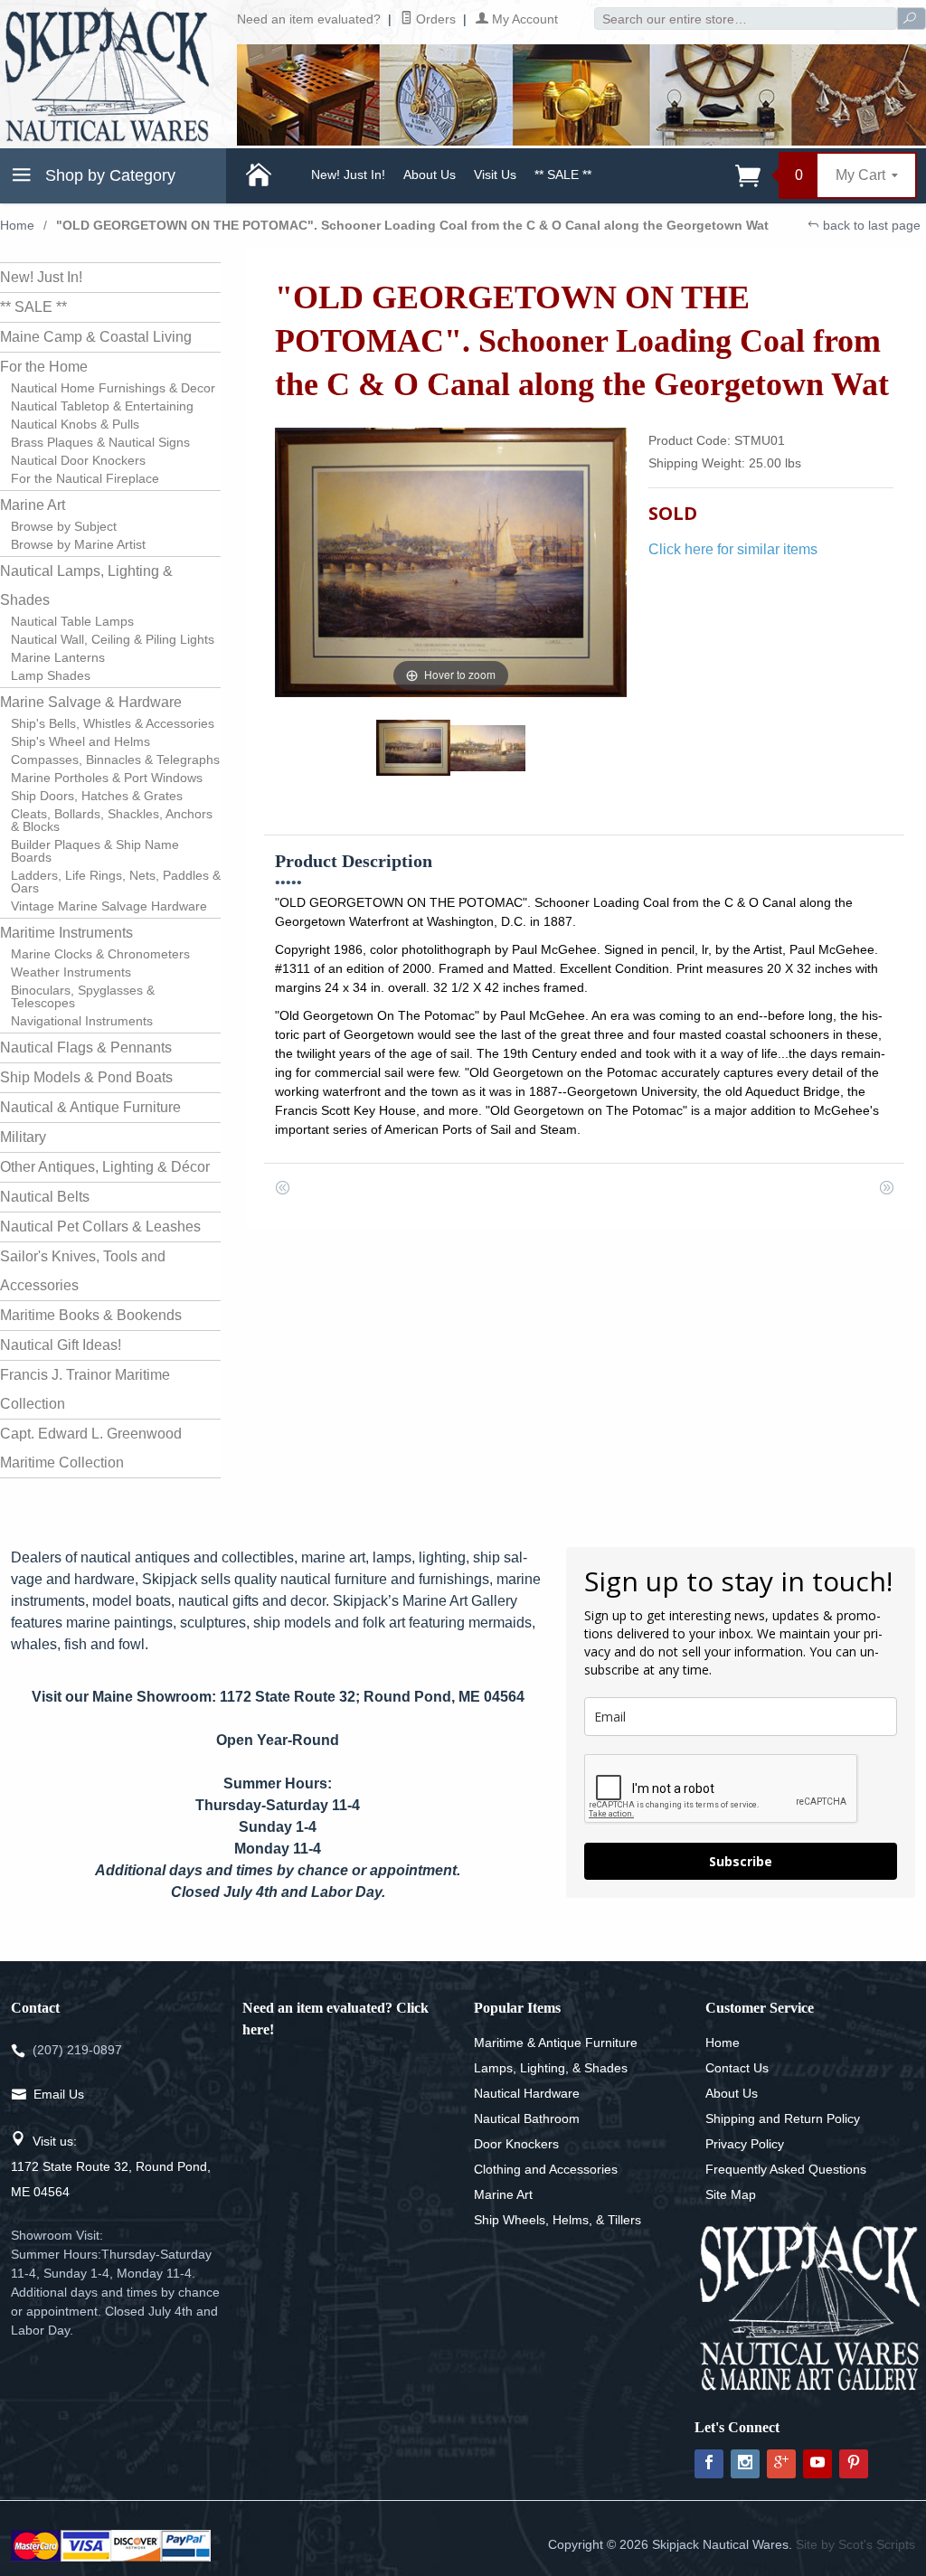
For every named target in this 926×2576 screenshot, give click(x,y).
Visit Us (495, 175)
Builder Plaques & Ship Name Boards (95, 851)
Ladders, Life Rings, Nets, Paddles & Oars (116, 882)
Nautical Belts (45, 1197)
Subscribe (741, 1861)
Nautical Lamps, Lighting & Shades (86, 585)
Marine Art (33, 505)
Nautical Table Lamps (72, 621)
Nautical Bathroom (527, 2118)
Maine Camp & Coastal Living (96, 337)
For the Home (44, 367)
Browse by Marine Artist (78, 544)
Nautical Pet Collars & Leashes (100, 1227)
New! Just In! (348, 175)
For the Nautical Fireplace (85, 478)
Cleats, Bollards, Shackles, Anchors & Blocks (112, 820)
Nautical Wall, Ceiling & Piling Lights (113, 639)
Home (17, 225)
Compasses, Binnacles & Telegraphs (115, 760)
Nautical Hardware (527, 2093)
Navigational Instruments (82, 1021)
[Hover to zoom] (451, 562)
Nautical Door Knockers (78, 460)
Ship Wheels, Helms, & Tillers (557, 2220)
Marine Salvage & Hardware (91, 702)
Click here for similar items (733, 549)
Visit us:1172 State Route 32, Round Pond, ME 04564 (111, 2166)
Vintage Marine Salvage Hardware (109, 906)
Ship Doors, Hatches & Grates (97, 796)
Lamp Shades (51, 675)
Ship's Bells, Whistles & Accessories (113, 723)
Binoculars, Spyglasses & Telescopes (83, 996)
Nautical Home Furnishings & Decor (113, 388)
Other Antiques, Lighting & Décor (105, 1167)
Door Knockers (516, 2144)
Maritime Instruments (66, 933)
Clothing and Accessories (546, 2169)
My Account (523, 19)
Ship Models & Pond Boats (86, 1077)
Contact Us (737, 2068)
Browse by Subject (64, 526)
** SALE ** (563, 175)
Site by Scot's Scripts (855, 2544)
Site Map (731, 2194)
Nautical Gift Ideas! (61, 1345)
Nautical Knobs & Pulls (75, 424)
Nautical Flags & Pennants (86, 1047)
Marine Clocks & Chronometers (100, 954)
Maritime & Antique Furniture (556, 2043)
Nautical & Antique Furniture (90, 1107)
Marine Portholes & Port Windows (107, 778)
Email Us (59, 2094)
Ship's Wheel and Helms (80, 741)
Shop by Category (108, 175)
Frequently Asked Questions (786, 2169)
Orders (434, 19)
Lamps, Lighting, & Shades (551, 2068)
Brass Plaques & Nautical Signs (100, 442)
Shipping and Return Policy (783, 2118)
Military (23, 1137)
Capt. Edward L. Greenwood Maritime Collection (91, 1448)
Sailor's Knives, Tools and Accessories (83, 1271)
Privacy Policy (745, 2144)
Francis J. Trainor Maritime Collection (85, 1389)
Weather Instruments (71, 972)
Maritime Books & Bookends (91, 1315)
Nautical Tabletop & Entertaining (102, 406)
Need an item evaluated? (309, 19)
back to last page (870, 225)
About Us (430, 175)
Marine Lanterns (58, 657)
